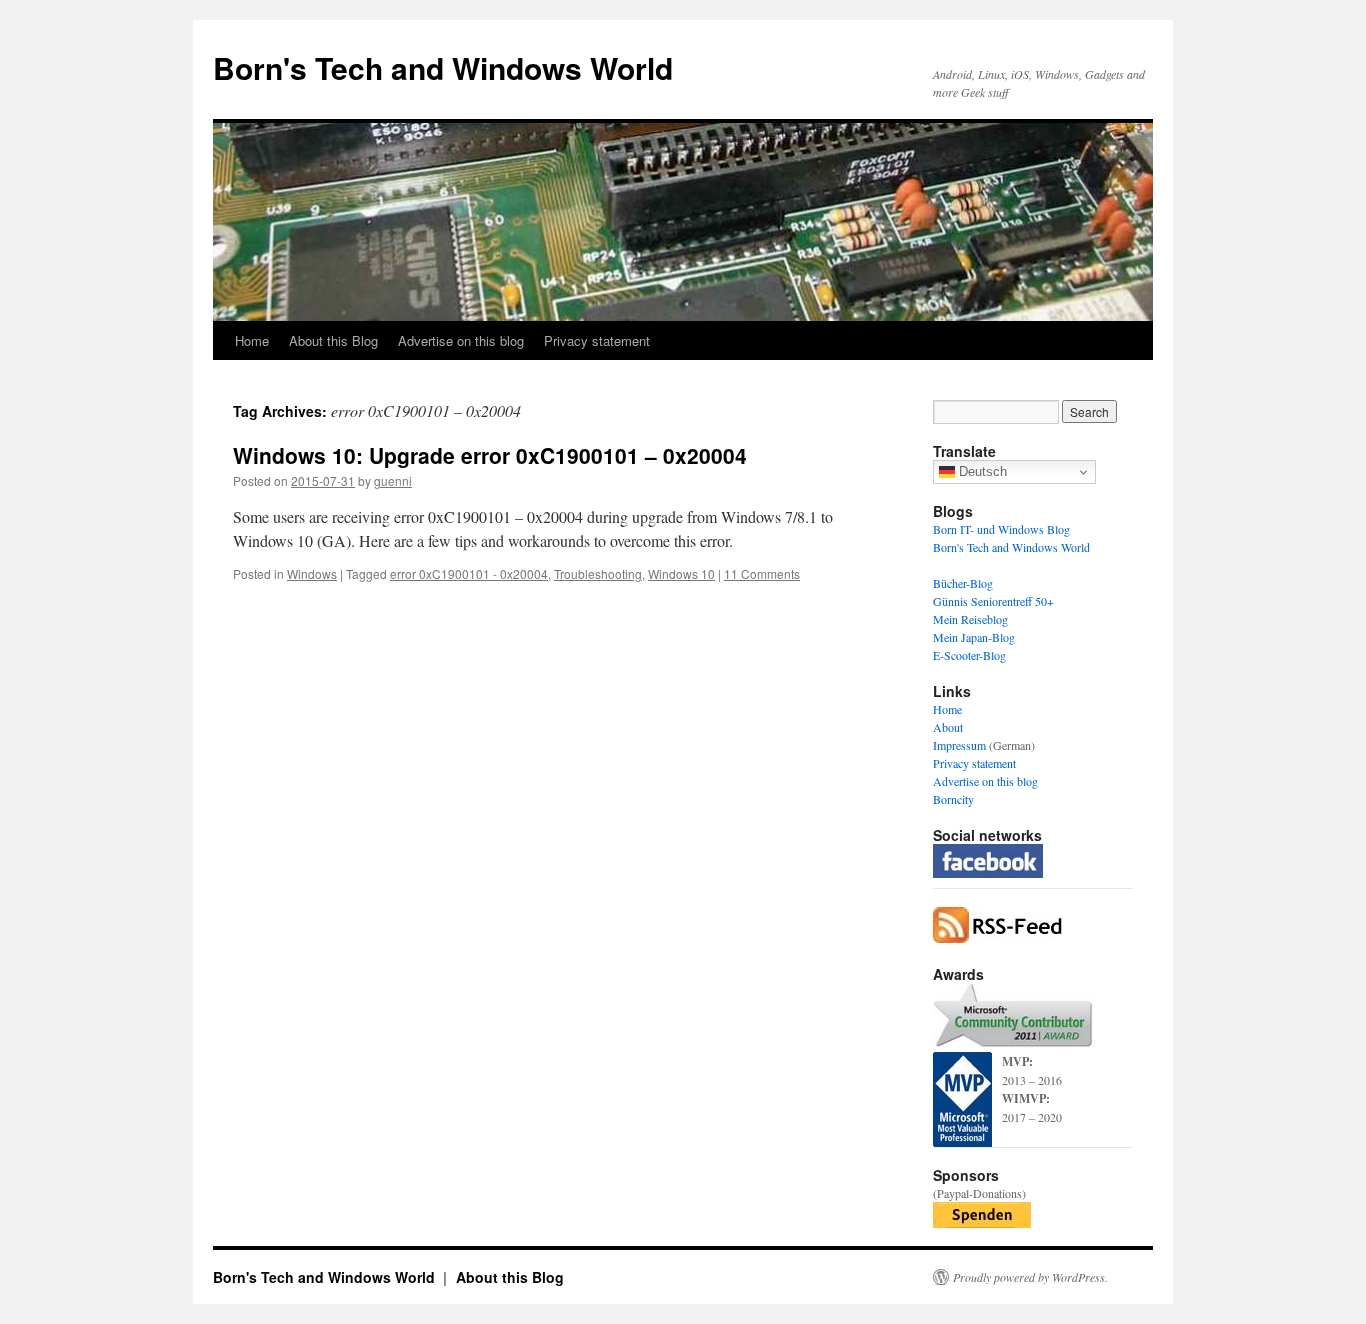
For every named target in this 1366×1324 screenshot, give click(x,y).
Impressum (959, 745)
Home (252, 340)
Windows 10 (681, 573)
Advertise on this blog (461, 340)
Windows (312, 573)
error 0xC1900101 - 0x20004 (469, 573)
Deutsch (981, 471)
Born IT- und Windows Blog (1001, 529)
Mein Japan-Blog (974, 637)
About (948, 727)
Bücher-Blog (963, 583)
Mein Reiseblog (970, 619)
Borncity (953, 799)
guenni (393, 480)
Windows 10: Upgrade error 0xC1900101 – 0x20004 (490, 455)
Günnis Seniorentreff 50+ (993, 601)
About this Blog (333, 340)
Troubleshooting (598, 573)
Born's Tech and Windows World (443, 67)
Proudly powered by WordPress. (1030, 1277)
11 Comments (762, 573)
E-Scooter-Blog (969, 655)
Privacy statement (597, 340)
